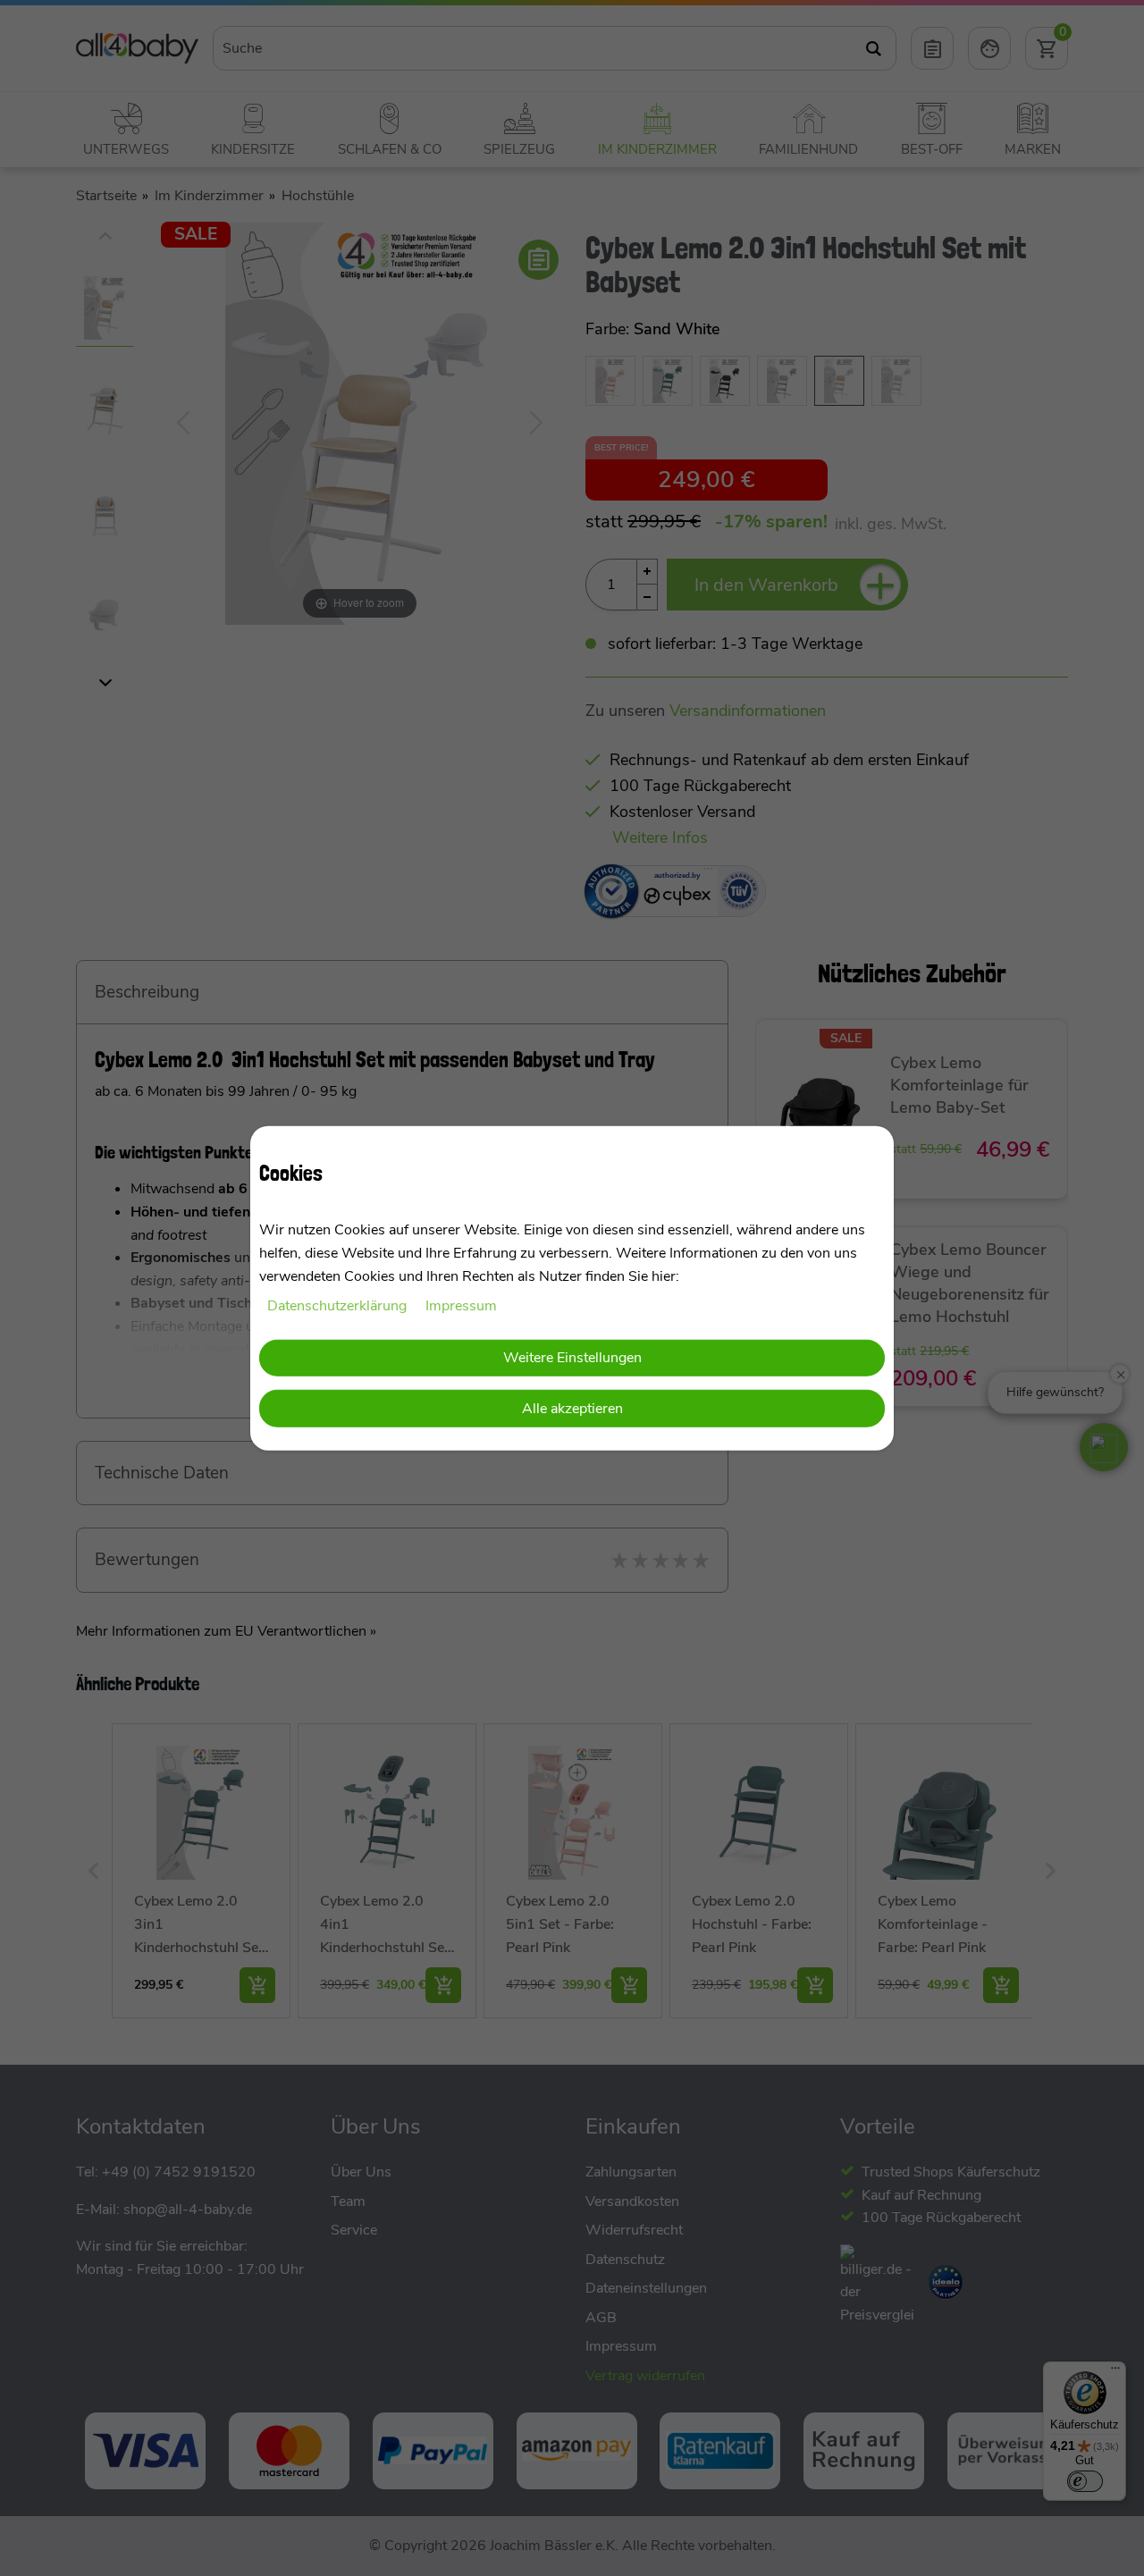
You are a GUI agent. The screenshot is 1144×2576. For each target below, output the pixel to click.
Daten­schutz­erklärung (339, 1306)
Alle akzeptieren (572, 1409)
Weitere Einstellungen (572, 1357)
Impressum (461, 1306)
